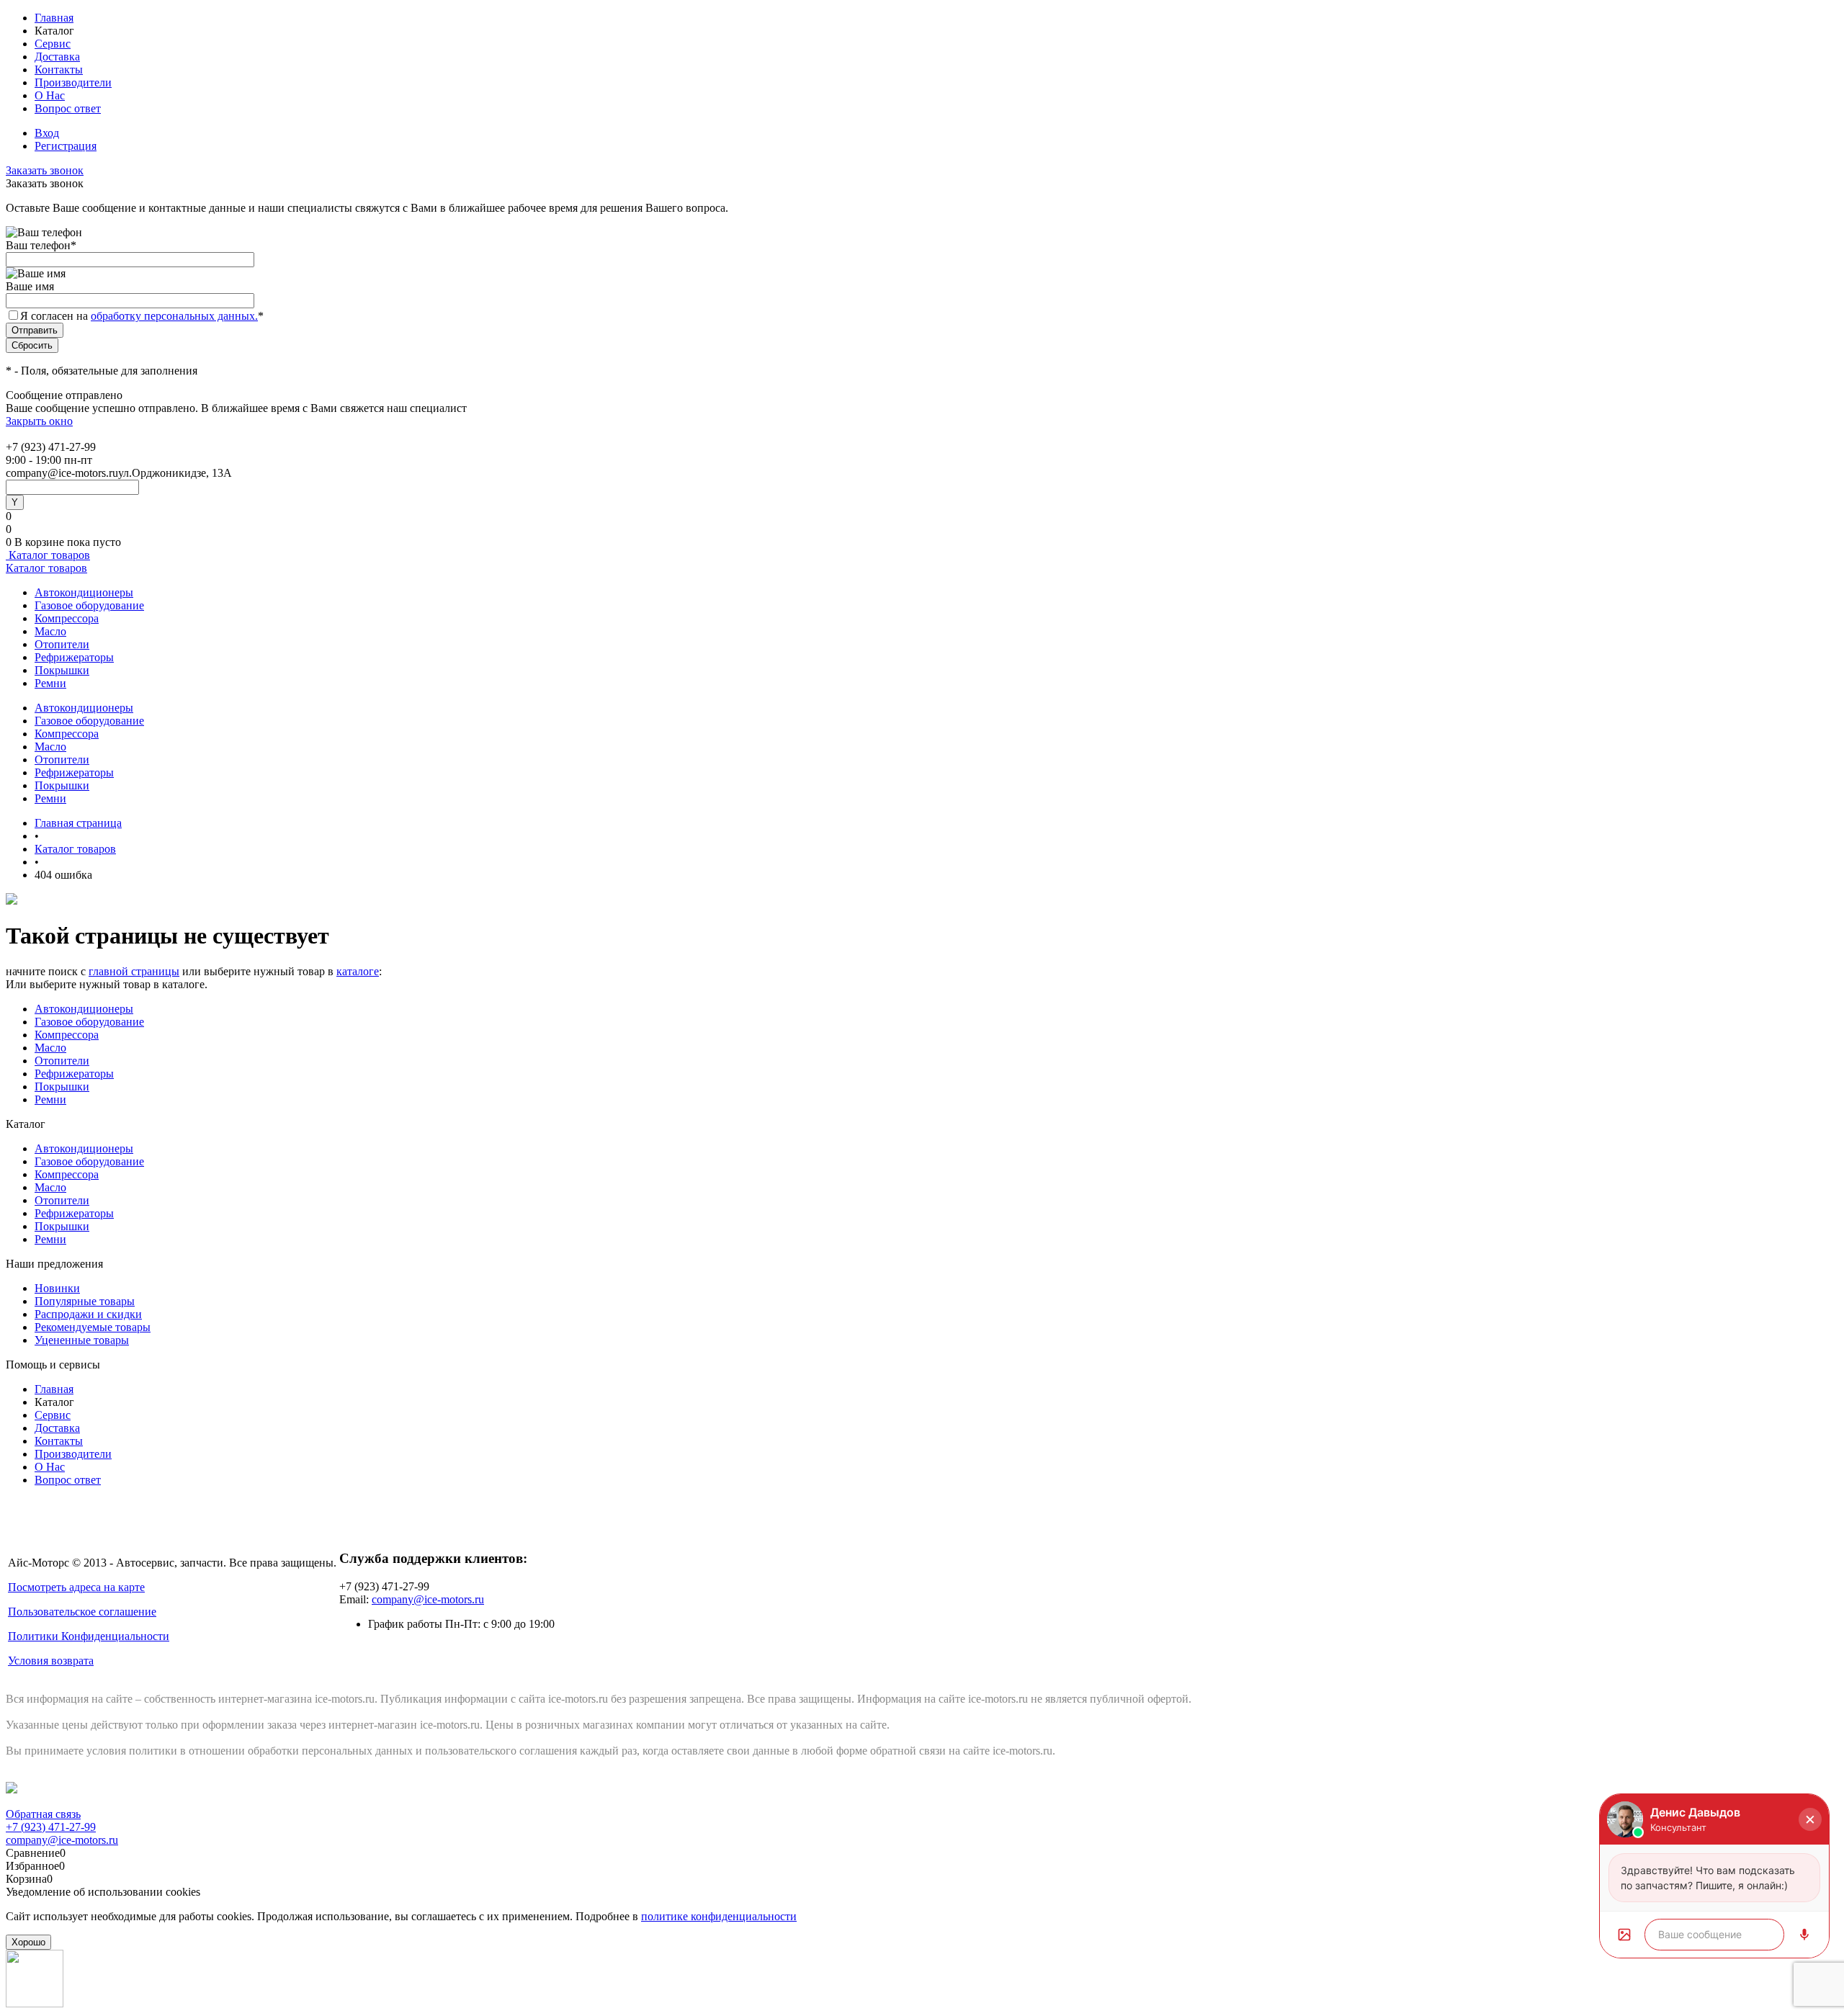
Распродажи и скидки (88, 1314)
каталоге (358, 971)
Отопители (62, 644)
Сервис (53, 44)
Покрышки (62, 670)
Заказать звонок (45, 170)
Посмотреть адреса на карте (76, 1587)
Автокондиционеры (84, 592)
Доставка (57, 57)
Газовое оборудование (89, 605)
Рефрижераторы (74, 657)
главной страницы (134, 971)
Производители (73, 82)
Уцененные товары (82, 1340)
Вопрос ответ (68, 108)
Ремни (50, 683)
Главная (54, 18)
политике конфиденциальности (719, 1916)
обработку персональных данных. (174, 316)
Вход (47, 133)
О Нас (50, 95)
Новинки (57, 1288)
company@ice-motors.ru (428, 1599)
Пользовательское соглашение (82, 1612)
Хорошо (28, 1942)
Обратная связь (43, 1814)
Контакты (59, 70)
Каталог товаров (48, 555)
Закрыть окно (39, 421)
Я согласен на (142, 316)
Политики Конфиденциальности (89, 1636)
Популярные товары (85, 1301)
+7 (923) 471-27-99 (51, 1827)
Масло (50, 631)
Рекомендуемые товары (93, 1327)
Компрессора (67, 618)
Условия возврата (51, 1661)
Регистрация (66, 146)
